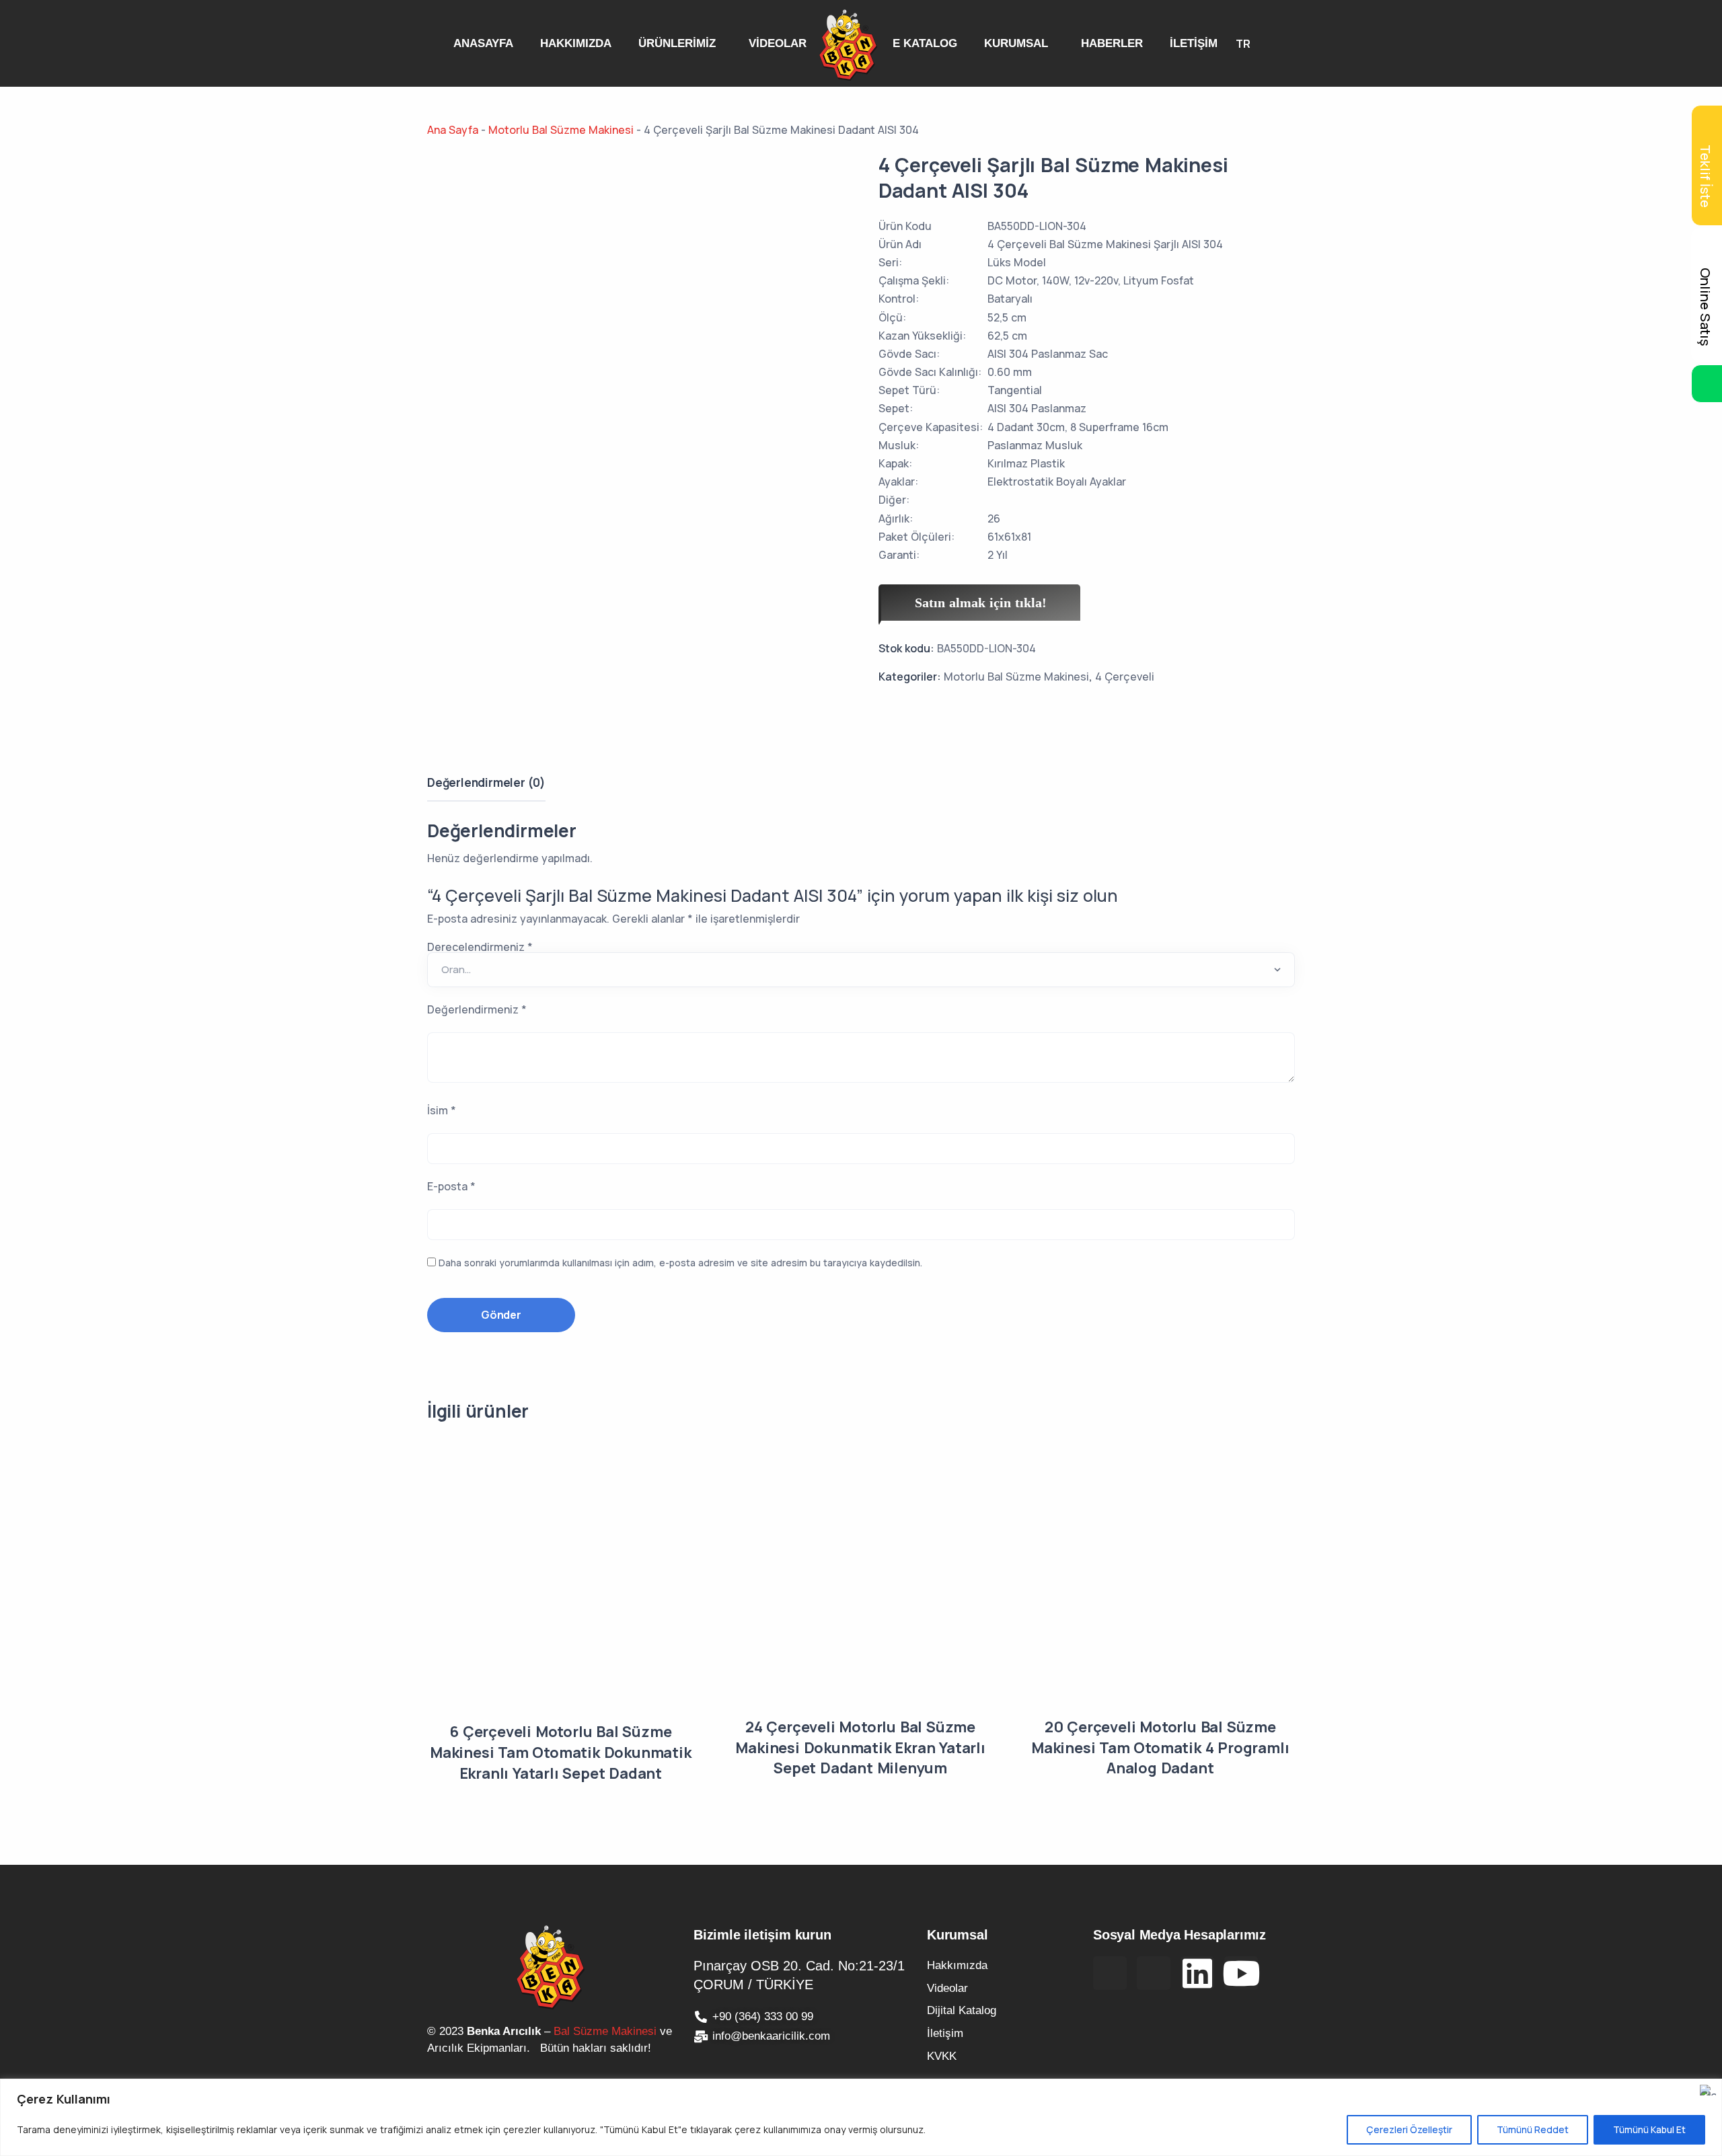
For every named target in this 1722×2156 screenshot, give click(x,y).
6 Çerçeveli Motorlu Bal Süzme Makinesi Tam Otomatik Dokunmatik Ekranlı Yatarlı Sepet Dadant (561, 1753)
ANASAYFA (483, 43)
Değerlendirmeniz (477, 1009)
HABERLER (1112, 43)
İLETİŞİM (1194, 43)
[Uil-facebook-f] (1110, 1973)
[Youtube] (1241, 1973)
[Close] (1708, 2090)
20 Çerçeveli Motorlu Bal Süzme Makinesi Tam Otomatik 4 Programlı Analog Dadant (1160, 1748)
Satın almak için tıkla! (981, 603)
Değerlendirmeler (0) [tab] (486, 782)
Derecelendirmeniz (480, 947)
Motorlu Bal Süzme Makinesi (561, 130)
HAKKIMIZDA (576, 43)
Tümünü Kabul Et (1649, 2129)
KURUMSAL (1016, 43)
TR (1243, 44)
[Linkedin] (1197, 1973)
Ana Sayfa (453, 130)
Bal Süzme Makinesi (605, 2031)
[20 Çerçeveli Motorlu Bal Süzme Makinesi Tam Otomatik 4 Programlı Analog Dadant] (1160, 1577)
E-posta (451, 1186)
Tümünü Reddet (1533, 2129)
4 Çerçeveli (1125, 677)
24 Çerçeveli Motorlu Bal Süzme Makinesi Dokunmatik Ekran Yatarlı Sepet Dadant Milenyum (860, 1748)
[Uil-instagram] (1154, 1973)
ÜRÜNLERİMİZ (677, 43)
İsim (442, 1110)
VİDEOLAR (778, 43)
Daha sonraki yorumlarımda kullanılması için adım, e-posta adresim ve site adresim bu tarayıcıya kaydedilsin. (680, 1263)
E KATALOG (925, 43)
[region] (861, 2117)
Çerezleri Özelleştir (1409, 2129)
